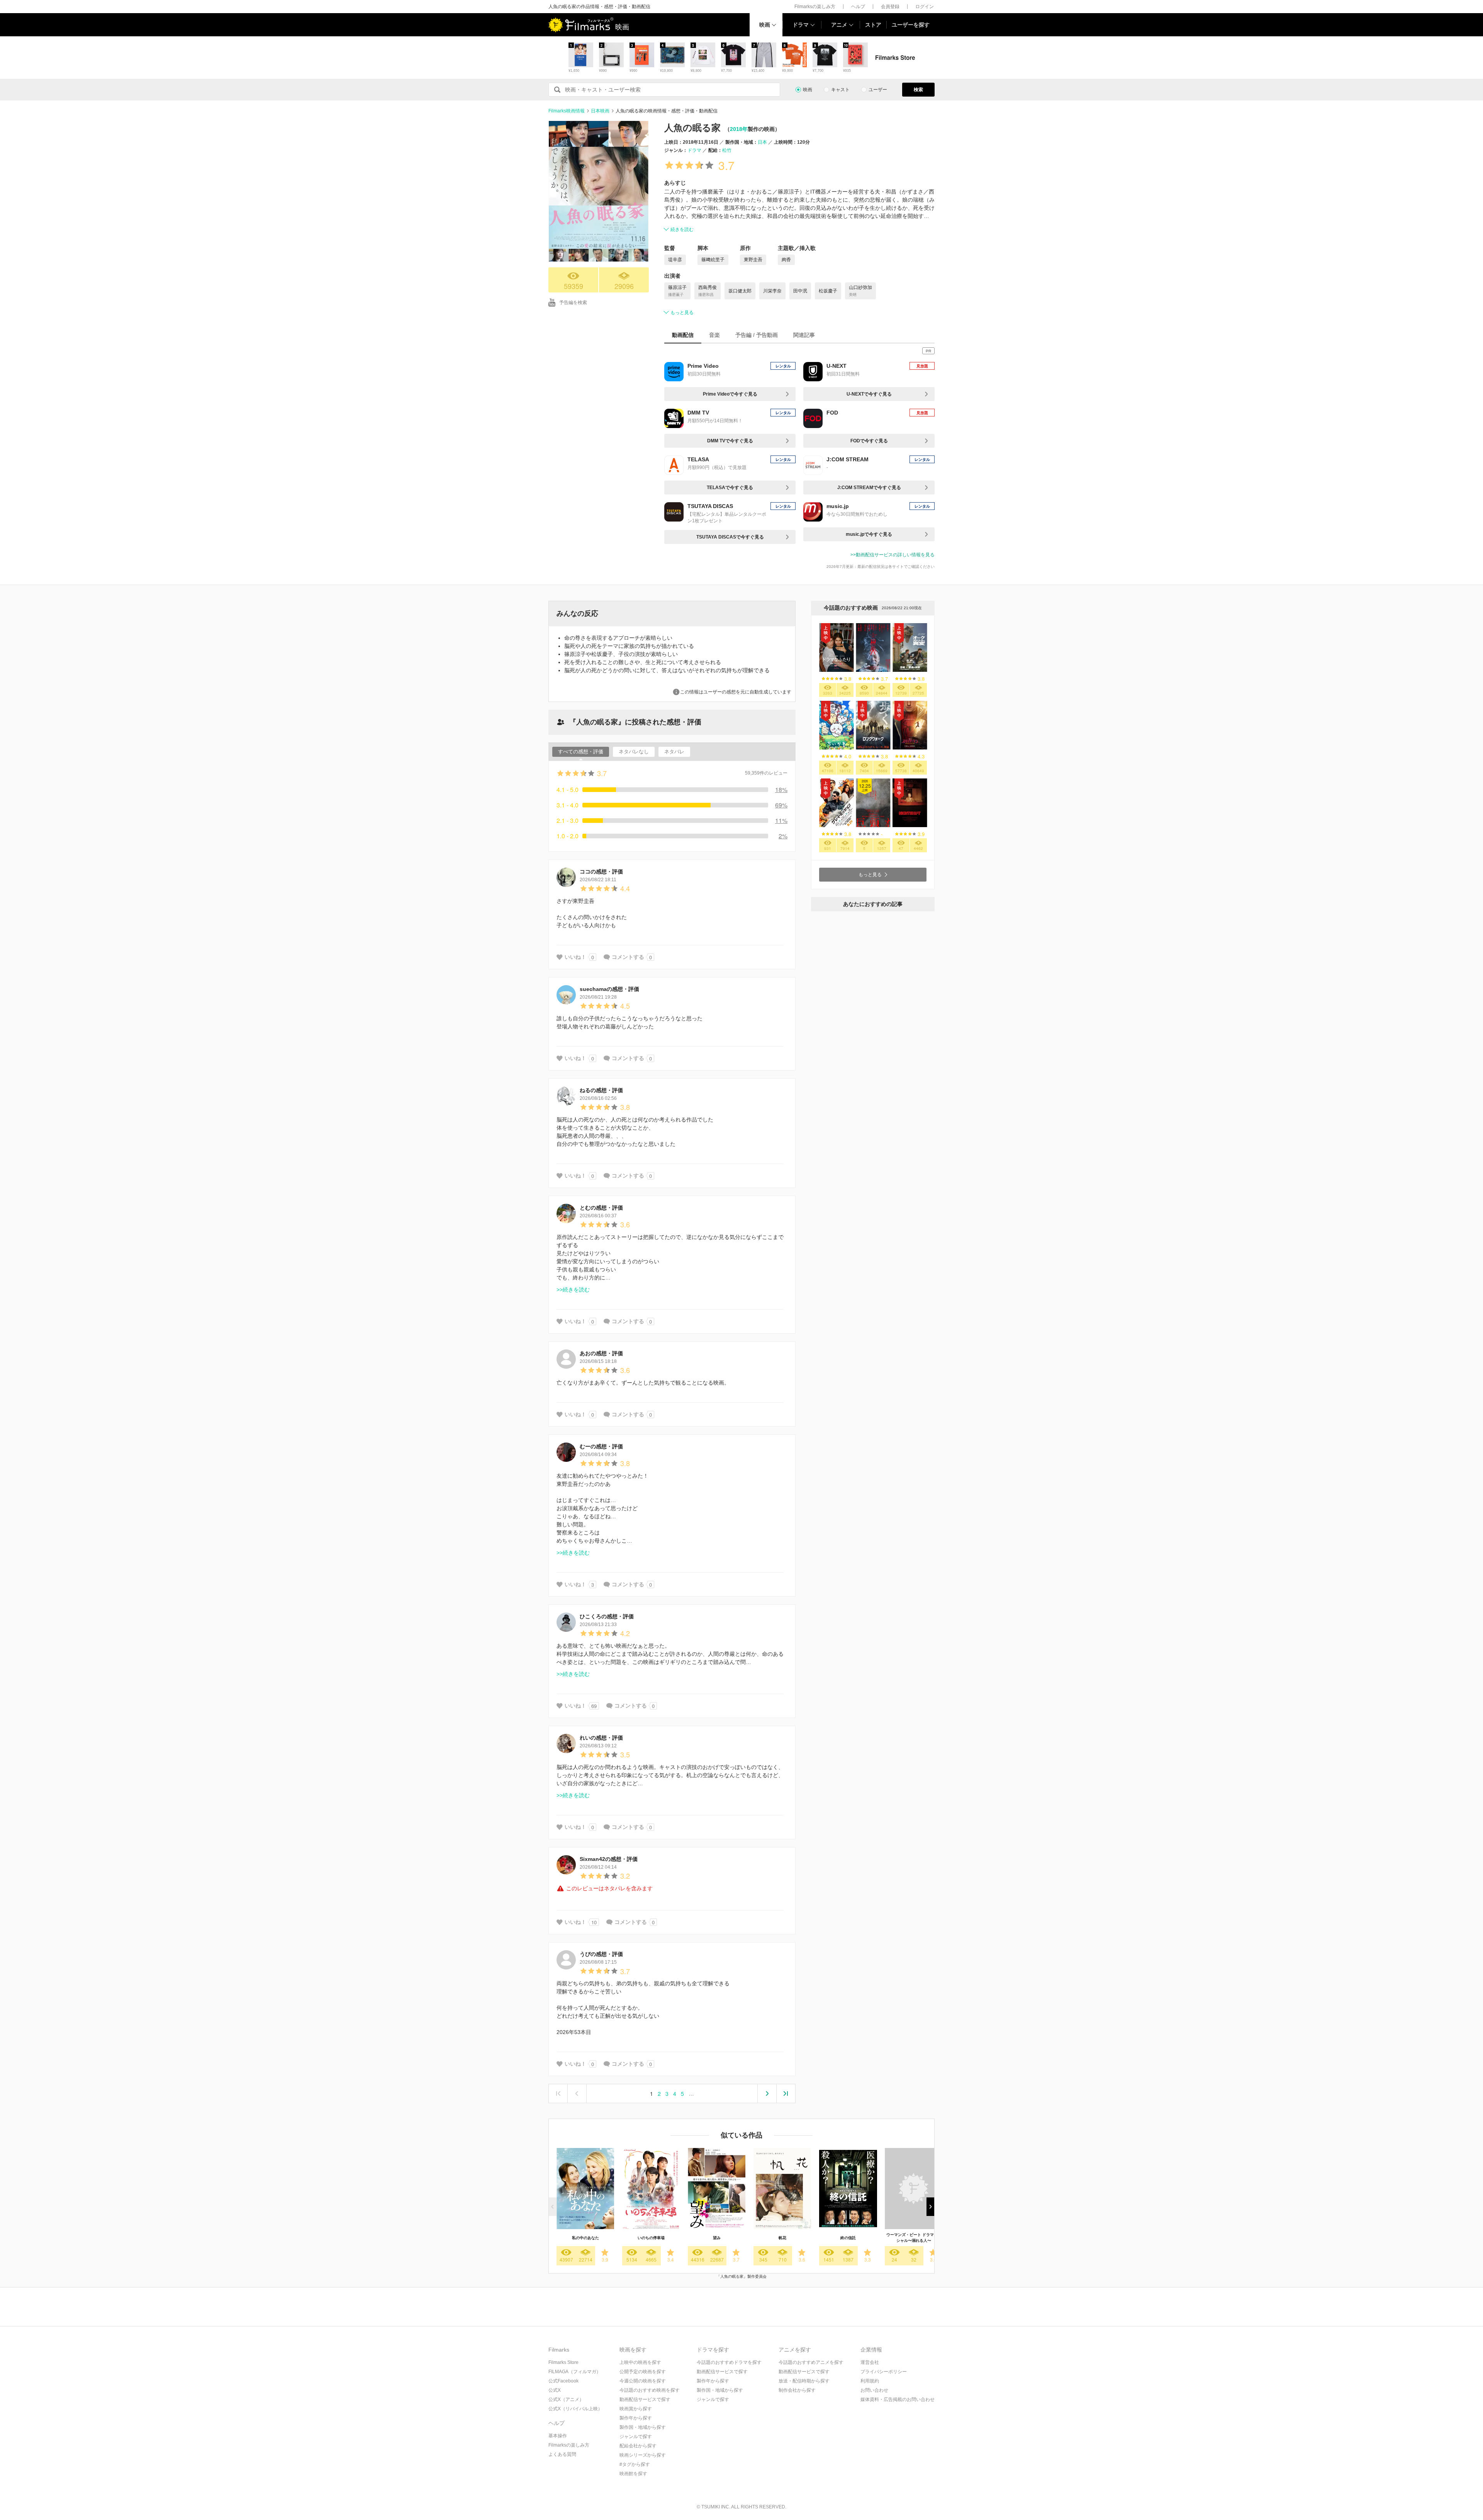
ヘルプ (858, 7)
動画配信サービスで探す (645, 2399)
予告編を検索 (573, 302)
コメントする (628, 957)
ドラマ (801, 25)
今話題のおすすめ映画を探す (650, 2390)
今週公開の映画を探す (643, 2381)
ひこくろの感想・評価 (607, 1616)
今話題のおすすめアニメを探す (811, 2362)
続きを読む (682, 229)
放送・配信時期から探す (804, 2381)
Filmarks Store (563, 2362)
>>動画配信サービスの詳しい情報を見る (893, 555)
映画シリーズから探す (643, 2455)
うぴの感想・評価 (601, 1954)
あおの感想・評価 (601, 1353)
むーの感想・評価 (601, 1446)
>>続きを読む (573, 1290)
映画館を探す (633, 2474)
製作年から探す (636, 2418)
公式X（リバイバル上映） (575, 2409)
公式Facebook (563, 2381)
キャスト (840, 90)
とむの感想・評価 (601, 1208)
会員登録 (890, 7)
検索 (918, 90)
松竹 (727, 150)
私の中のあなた (585, 2238)
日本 (762, 142)
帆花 (782, 2238)
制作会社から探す (797, 2390)
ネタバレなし (634, 752)
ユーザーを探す (911, 25)
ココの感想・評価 (601, 872)
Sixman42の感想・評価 (609, 1859)
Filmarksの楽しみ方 (815, 7)
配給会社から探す (638, 2446)
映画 (765, 25)
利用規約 (870, 2381)
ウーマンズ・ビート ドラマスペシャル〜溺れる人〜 (914, 2238)
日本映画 (600, 111)
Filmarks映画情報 (567, 111)
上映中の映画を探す (640, 2362)
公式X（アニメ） (566, 2399)
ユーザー (878, 90)
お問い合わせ (874, 2390)
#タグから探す (635, 2464)
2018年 (739, 129)
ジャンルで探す (636, 2437)
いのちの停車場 (651, 2238)
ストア (873, 25)
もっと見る (682, 313)
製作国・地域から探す (643, 2427)
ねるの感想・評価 (601, 1090)
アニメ (839, 25)
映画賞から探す (636, 2409)
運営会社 (870, 2362)
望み (717, 2238)
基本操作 (558, 2436)
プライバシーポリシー (884, 2372)
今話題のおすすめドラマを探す (729, 2362)
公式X (555, 2390)
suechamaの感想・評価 (609, 989)
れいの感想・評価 (601, 1738)
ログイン (925, 7)
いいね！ (575, 957)
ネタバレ (674, 752)
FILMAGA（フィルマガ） (575, 2372)
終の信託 (848, 2238)
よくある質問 (562, 2454)
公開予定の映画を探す (643, 2372)
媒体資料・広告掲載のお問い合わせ (898, 2399)
